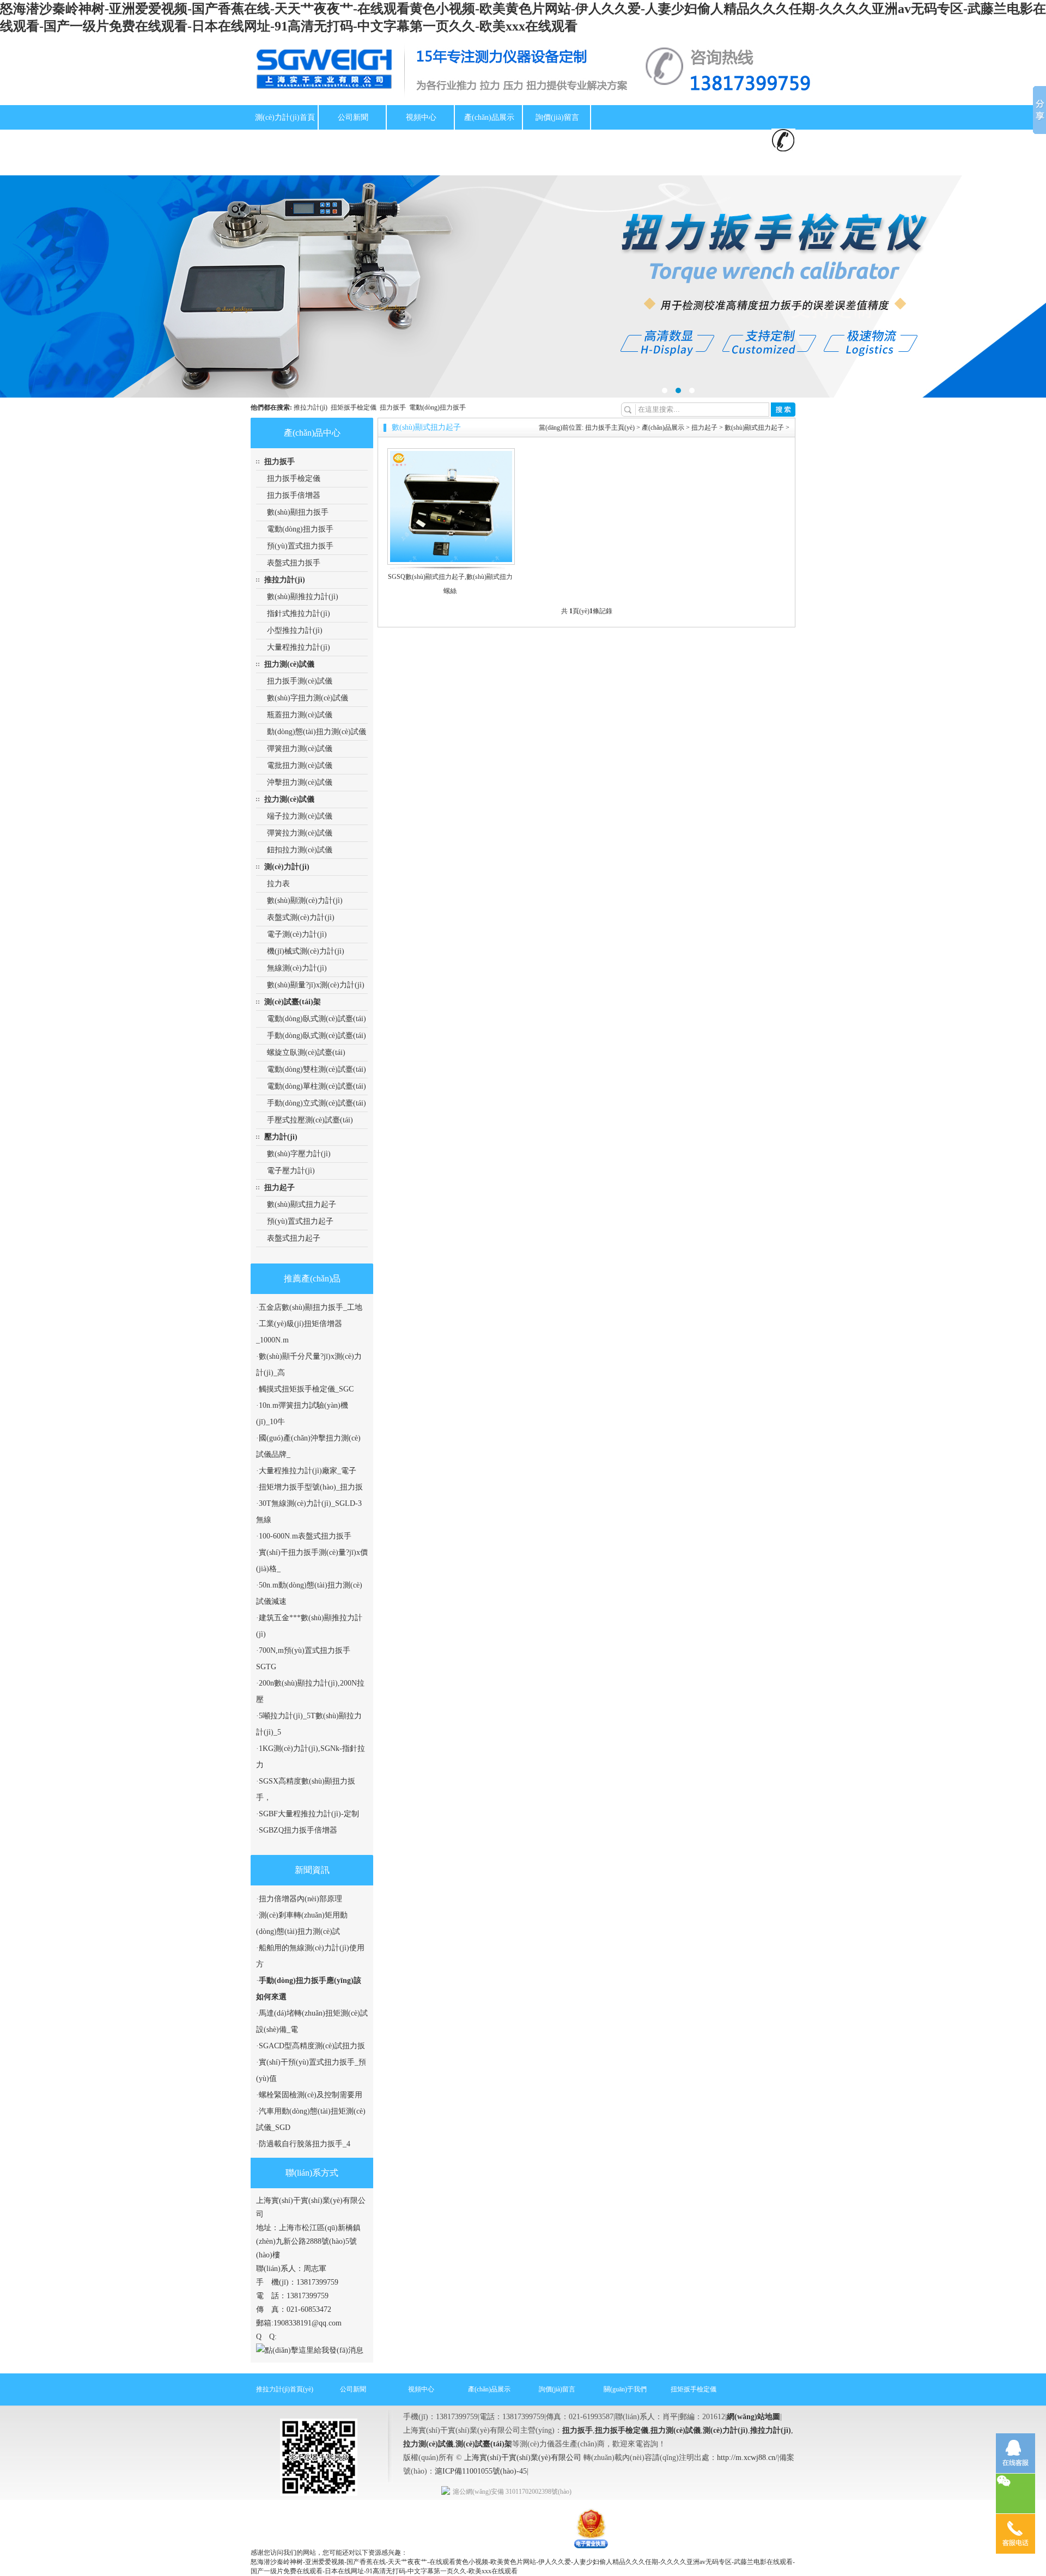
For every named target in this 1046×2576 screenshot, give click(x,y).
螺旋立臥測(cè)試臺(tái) (306, 1052)
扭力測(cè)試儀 (289, 664)
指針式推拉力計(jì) (299, 614)
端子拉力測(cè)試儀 (300, 816)
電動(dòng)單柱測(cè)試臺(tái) (317, 1086)
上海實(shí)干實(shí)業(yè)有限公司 (523, 2458)
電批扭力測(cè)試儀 (300, 765)
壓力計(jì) (281, 1137)
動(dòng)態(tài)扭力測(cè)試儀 (317, 732)
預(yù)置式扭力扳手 (300, 546)
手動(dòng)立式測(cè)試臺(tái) (317, 1103)
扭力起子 (279, 1188)
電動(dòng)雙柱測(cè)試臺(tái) (317, 1069)
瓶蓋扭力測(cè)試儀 (300, 715)
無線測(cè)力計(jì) (297, 968)
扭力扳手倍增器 (294, 495)
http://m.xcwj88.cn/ (747, 2458)
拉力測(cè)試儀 (289, 799)
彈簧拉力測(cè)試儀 (300, 833)
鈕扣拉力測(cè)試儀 (300, 850)
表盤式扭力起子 (294, 1238)
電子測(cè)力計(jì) (297, 934)
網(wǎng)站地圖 (753, 2417)
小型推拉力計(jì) (295, 630)
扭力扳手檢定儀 (294, 478)
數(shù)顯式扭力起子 (302, 1204)
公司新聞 (353, 117)
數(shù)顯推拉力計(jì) (303, 597)
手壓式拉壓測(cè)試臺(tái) (310, 1120)
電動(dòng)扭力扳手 (437, 407)
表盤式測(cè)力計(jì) (301, 917)
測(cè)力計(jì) (287, 867)
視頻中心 (421, 117)
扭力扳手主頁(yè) (610, 428)
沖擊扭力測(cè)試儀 (300, 782)
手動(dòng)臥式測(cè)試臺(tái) (317, 1036)
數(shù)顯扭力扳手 (298, 512)
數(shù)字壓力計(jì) (299, 1154)
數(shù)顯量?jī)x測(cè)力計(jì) (316, 985)
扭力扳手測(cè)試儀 (300, 681)
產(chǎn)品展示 (489, 117)
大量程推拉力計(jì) (299, 647)
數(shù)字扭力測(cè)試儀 (308, 698)
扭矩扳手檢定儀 (285, 142)
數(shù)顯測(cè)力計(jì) (305, 901)
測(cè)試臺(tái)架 (293, 1002)
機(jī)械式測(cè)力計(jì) (306, 951)
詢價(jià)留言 (557, 117)
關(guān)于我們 (353, 142)
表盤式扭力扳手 (294, 563)
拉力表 (278, 884)
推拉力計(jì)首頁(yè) (285, 2389)
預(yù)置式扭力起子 (300, 1221)
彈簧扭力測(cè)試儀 (300, 749)
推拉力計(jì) (421, 142)
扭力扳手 (394, 407)
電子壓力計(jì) (291, 1171)
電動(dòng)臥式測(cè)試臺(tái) (317, 1019)
